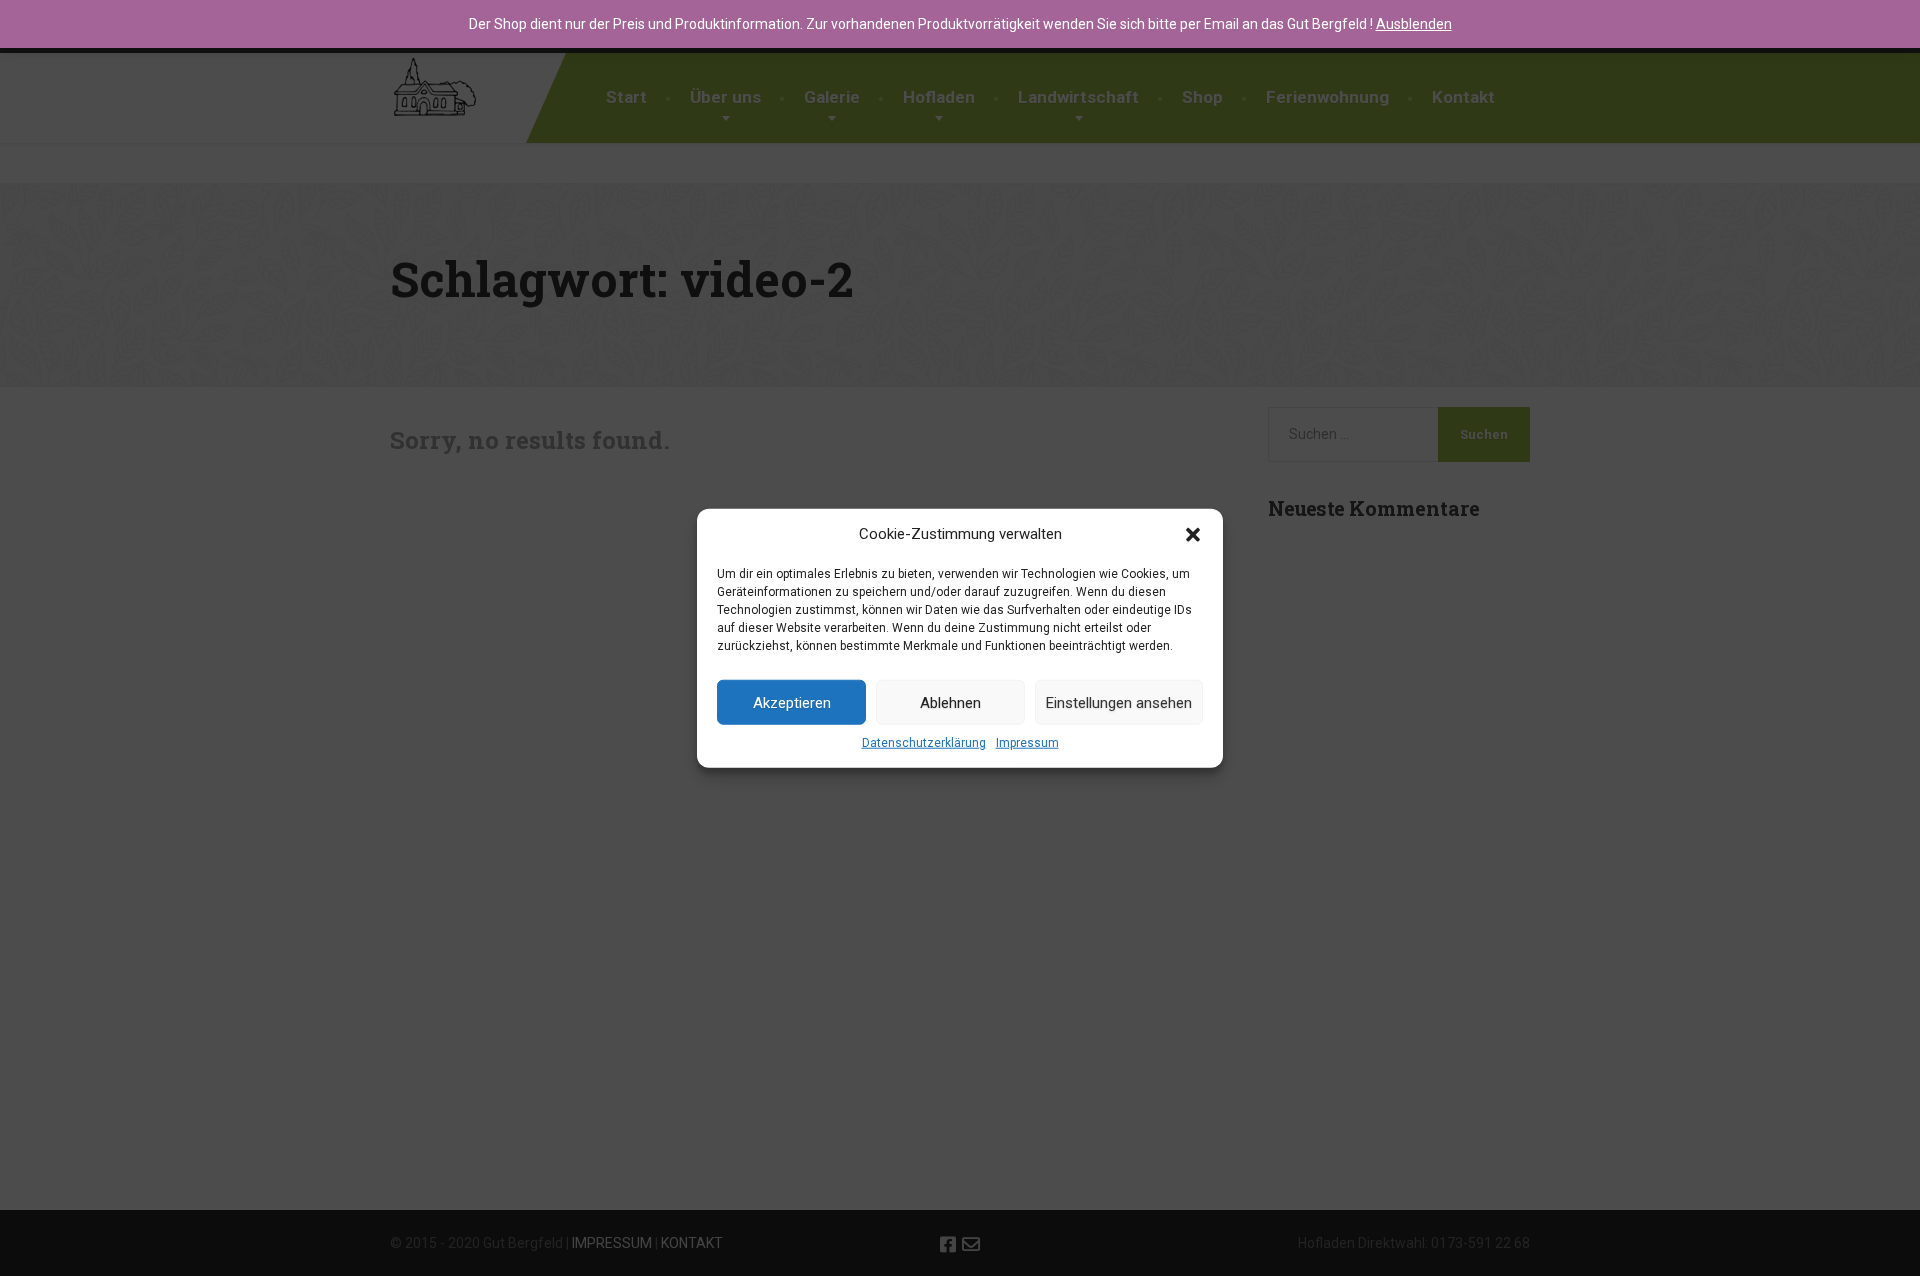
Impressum (1027, 743)
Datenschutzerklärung (924, 743)
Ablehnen (950, 703)
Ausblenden (1414, 24)
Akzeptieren (792, 703)
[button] (1193, 534)
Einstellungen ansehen (1119, 703)
